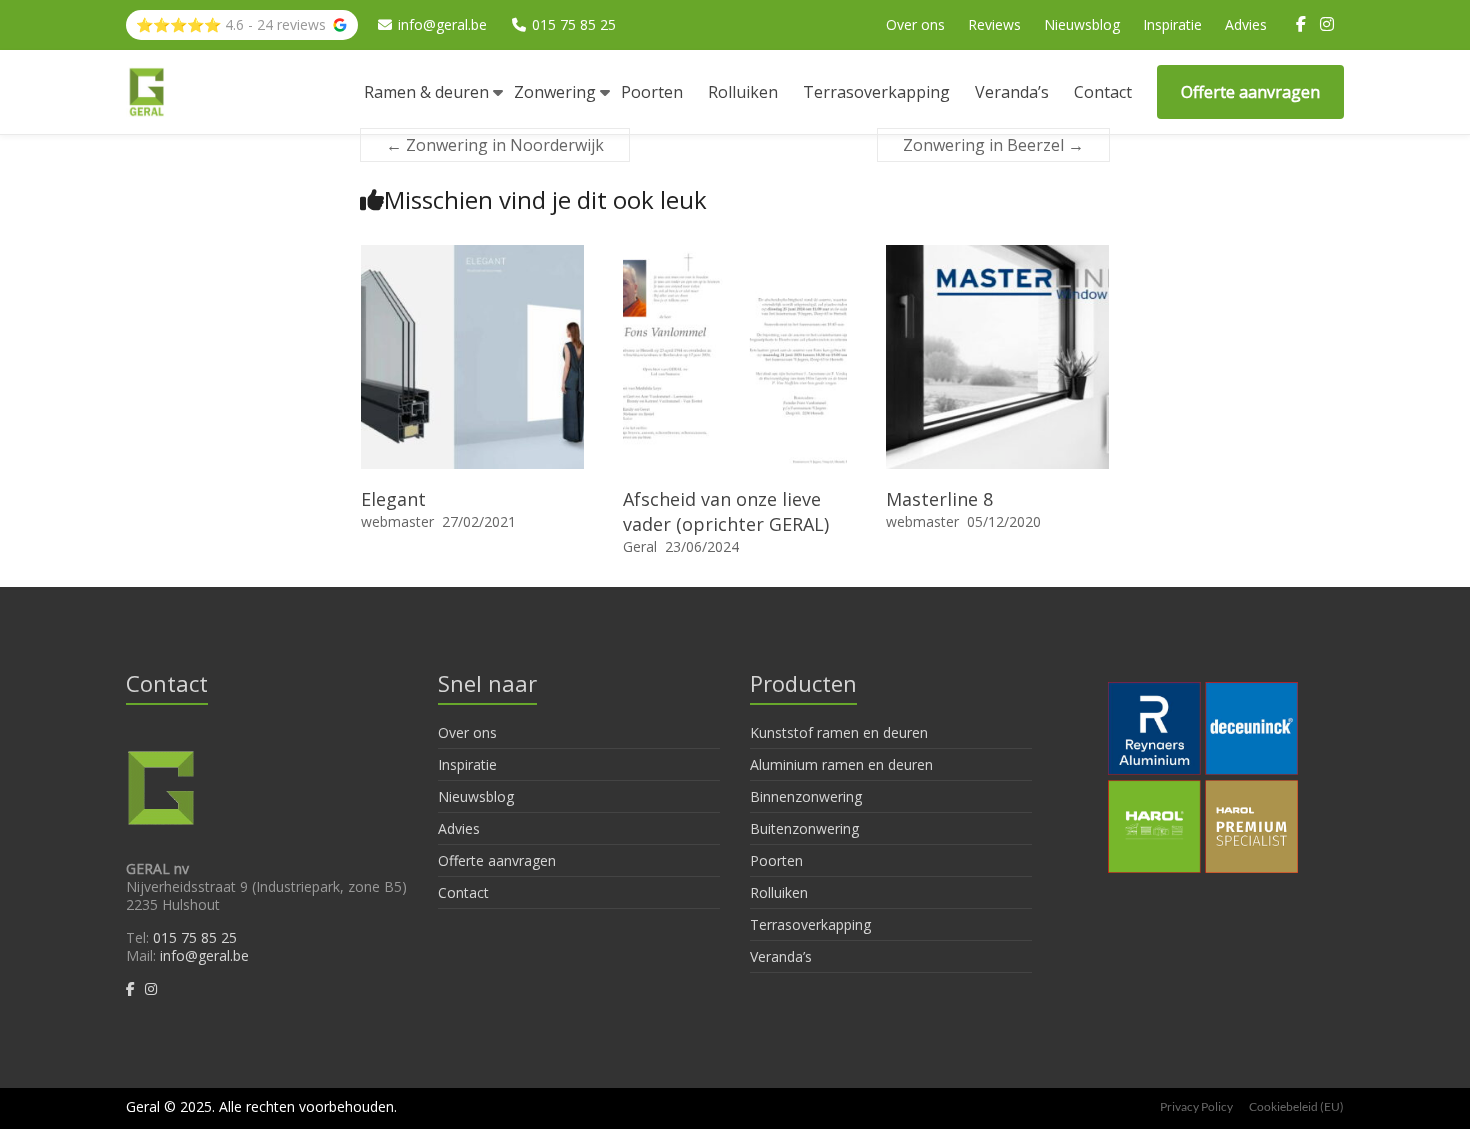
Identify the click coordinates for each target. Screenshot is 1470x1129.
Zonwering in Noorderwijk (495, 145)
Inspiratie (1172, 24)
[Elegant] (473, 255)
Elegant (393, 499)
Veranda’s (1012, 92)
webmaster (397, 521)
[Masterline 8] (998, 255)
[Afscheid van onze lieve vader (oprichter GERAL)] (735, 255)
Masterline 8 (939, 499)
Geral (640, 546)
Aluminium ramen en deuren (841, 764)
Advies (1246, 24)
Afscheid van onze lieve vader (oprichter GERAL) (726, 511)
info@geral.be (442, 24)
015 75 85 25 (574, 24)
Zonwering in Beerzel (993, 145)
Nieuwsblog (1082, 24)
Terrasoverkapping (876, 92)
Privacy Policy (1196, 1106)
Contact (1103, 92)
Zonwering (555, 92)
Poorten (652, 92)
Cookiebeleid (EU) (1296, 1106)
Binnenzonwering (806, 796)
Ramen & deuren (426, 92)
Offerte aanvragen (1250, 92)
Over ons (915, 24)
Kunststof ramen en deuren (839, 732)
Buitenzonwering (804, 828)
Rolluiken (743, 92)
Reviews (994, 24)
